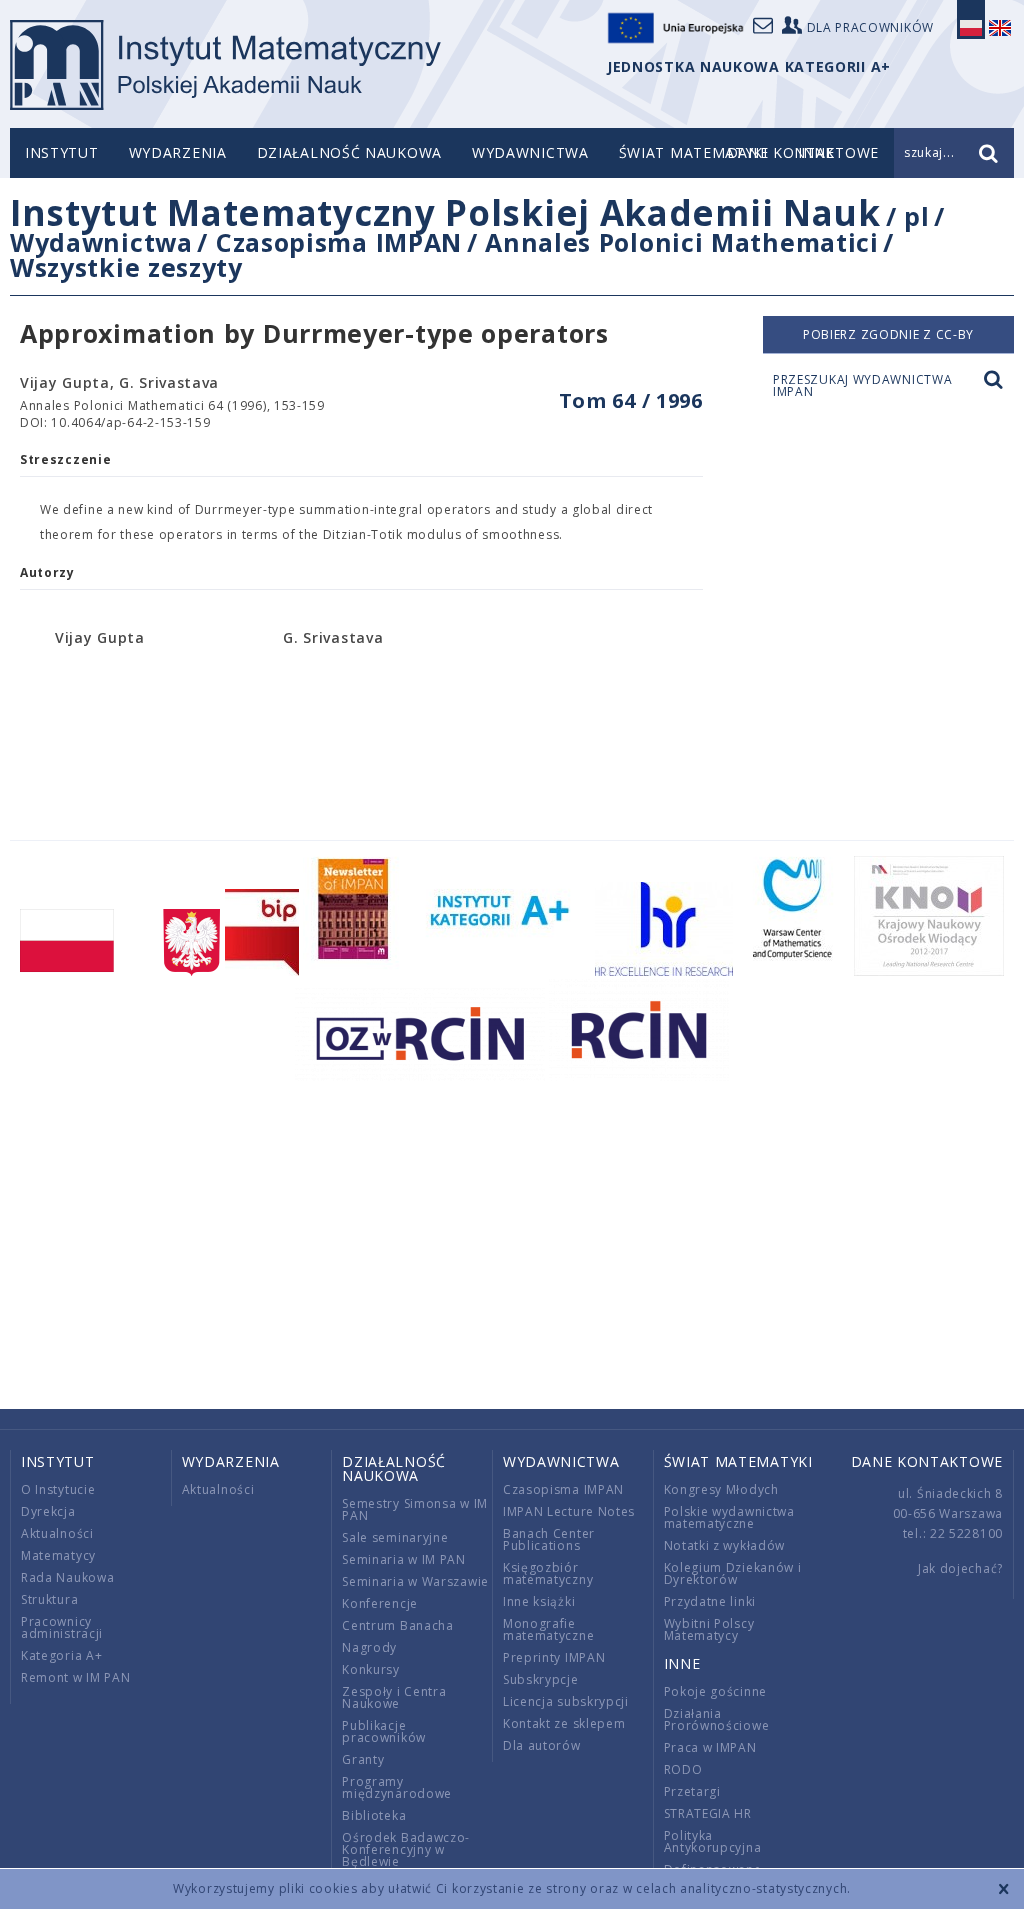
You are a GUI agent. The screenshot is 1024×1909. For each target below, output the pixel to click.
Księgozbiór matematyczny (548, 1573)
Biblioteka (374, 1815)
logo (225, 65)
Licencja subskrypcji (566, 1701)
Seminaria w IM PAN (404, 1559)
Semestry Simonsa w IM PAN (415, 1509)
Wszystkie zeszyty (126, 267)
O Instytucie (58, 1489)
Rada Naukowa (67, 1577)
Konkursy (371, 1669)
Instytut (62, 152)
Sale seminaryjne (395, 1537)
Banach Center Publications (549, 1539)
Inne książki (539, 1601)
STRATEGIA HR (708, 1813)
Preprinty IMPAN (554, 1657)
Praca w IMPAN (710, 1747)
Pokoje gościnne (716, 1691)
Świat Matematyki (693, 152)
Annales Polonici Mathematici (682, 242)
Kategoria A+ (61, 1655)
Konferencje (380, 1603)
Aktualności (57, 1533)
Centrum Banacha (398, 1625)
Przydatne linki (710, 1601)
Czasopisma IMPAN (339, 242)
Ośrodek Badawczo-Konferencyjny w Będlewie (406, 1849)
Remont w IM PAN (76, 1677)
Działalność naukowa (349, 152)
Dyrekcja (48, 1511)
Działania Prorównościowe (717, 1719)
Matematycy (58, 1555)
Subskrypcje (541, 1679)
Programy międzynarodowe (397, 1787)
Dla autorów (542, 1745)
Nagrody (369, 1647)
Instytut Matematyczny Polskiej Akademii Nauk (445, 212)
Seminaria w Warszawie (415, 1581)
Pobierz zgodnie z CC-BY (888, 334)
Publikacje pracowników (384, 1731)
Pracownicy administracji (62, 1627)
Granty (363, 1759)
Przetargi (692, 1791)
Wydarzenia (178, 152)
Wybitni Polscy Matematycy (709, 1629)
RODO (683, 1769)
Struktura (49, 1599)
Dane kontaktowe (927, 1461)
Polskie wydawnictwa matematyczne (729, 1517)
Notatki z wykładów (725, 1545)
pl (916, 216)
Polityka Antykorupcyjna (713, 1841)
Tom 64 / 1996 (631, 400)
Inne (682, 1663)
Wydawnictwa (530, 152)
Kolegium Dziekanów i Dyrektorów (733, 1573)
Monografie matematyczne (548, 1629)
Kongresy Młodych (721, 1489)
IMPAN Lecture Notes (569, 1511)
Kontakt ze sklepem (564, 1723)
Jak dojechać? (960, 1568)
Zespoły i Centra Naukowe (394, 1697)
